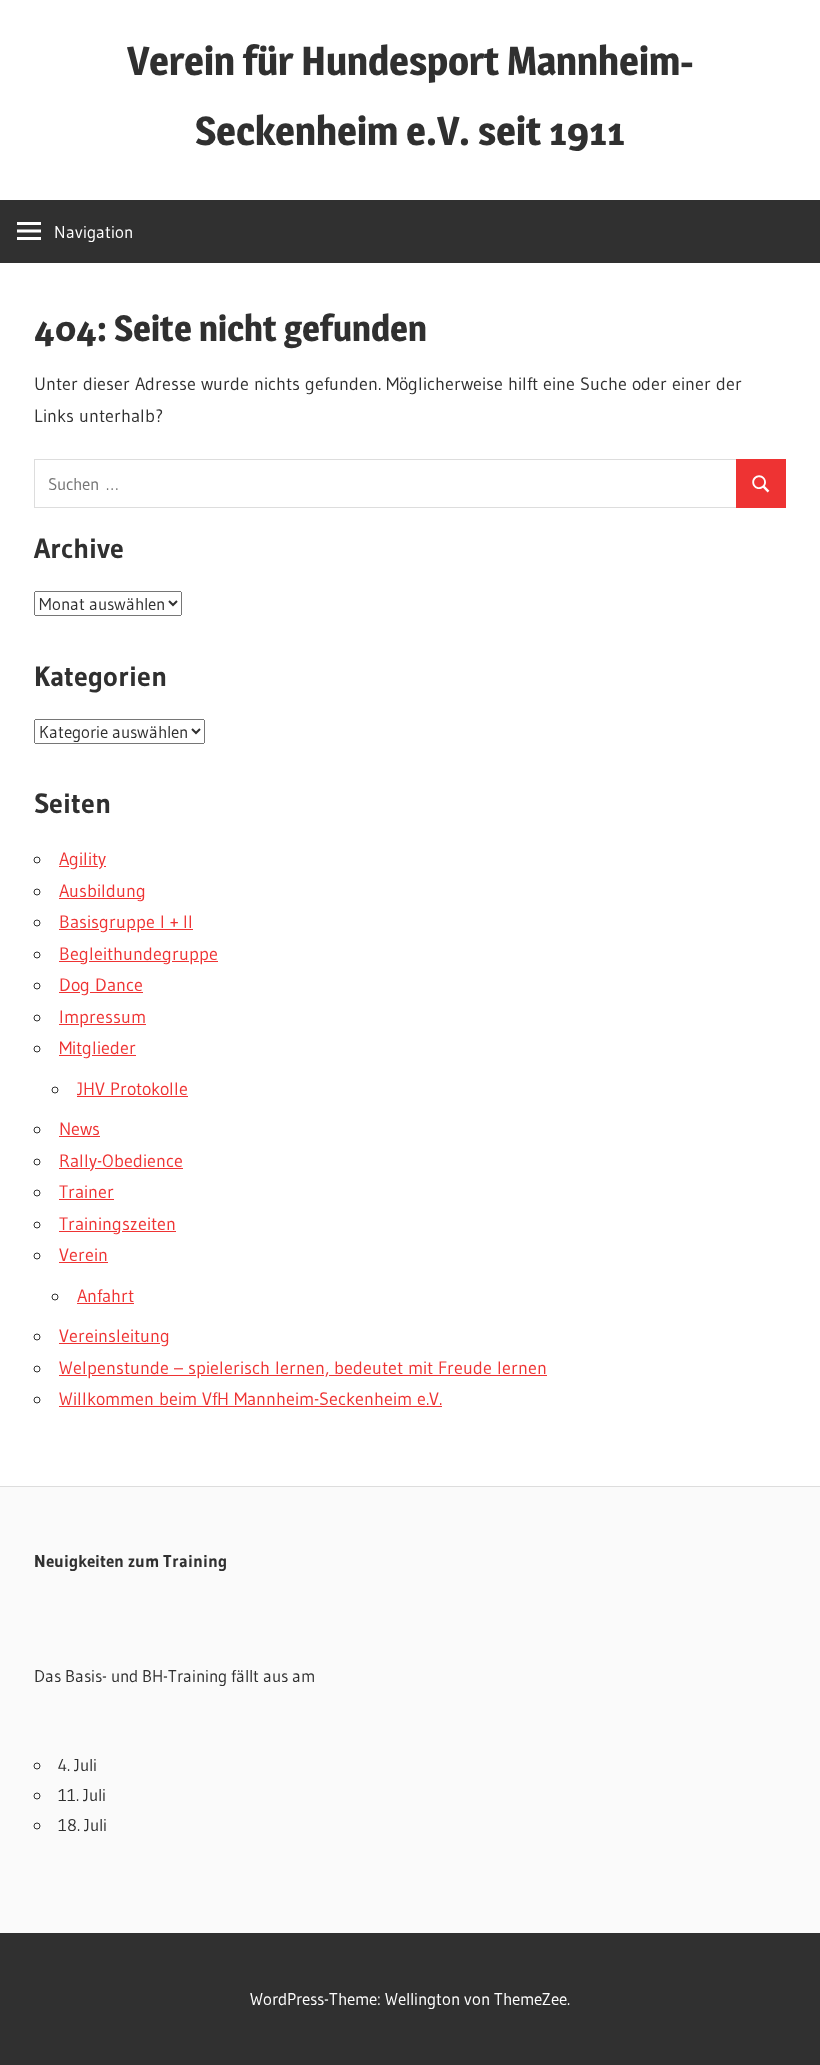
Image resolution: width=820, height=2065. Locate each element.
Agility (82, 859)
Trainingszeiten (117, 1224)
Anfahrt (105, 1296)
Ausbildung (102, 891)
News (79, 1129)
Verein (83, 1255)
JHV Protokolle (132, 1089)
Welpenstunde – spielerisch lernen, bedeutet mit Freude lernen (303, 1368)
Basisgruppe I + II (126, 922)
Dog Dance (101, 985)
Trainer (86, 1192)
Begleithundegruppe (138, 954)
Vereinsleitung (114, 1336)
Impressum (102, 1017)
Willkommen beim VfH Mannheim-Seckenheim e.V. (250, 1399)
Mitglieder (97, 1048)
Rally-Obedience (121, 1161)
